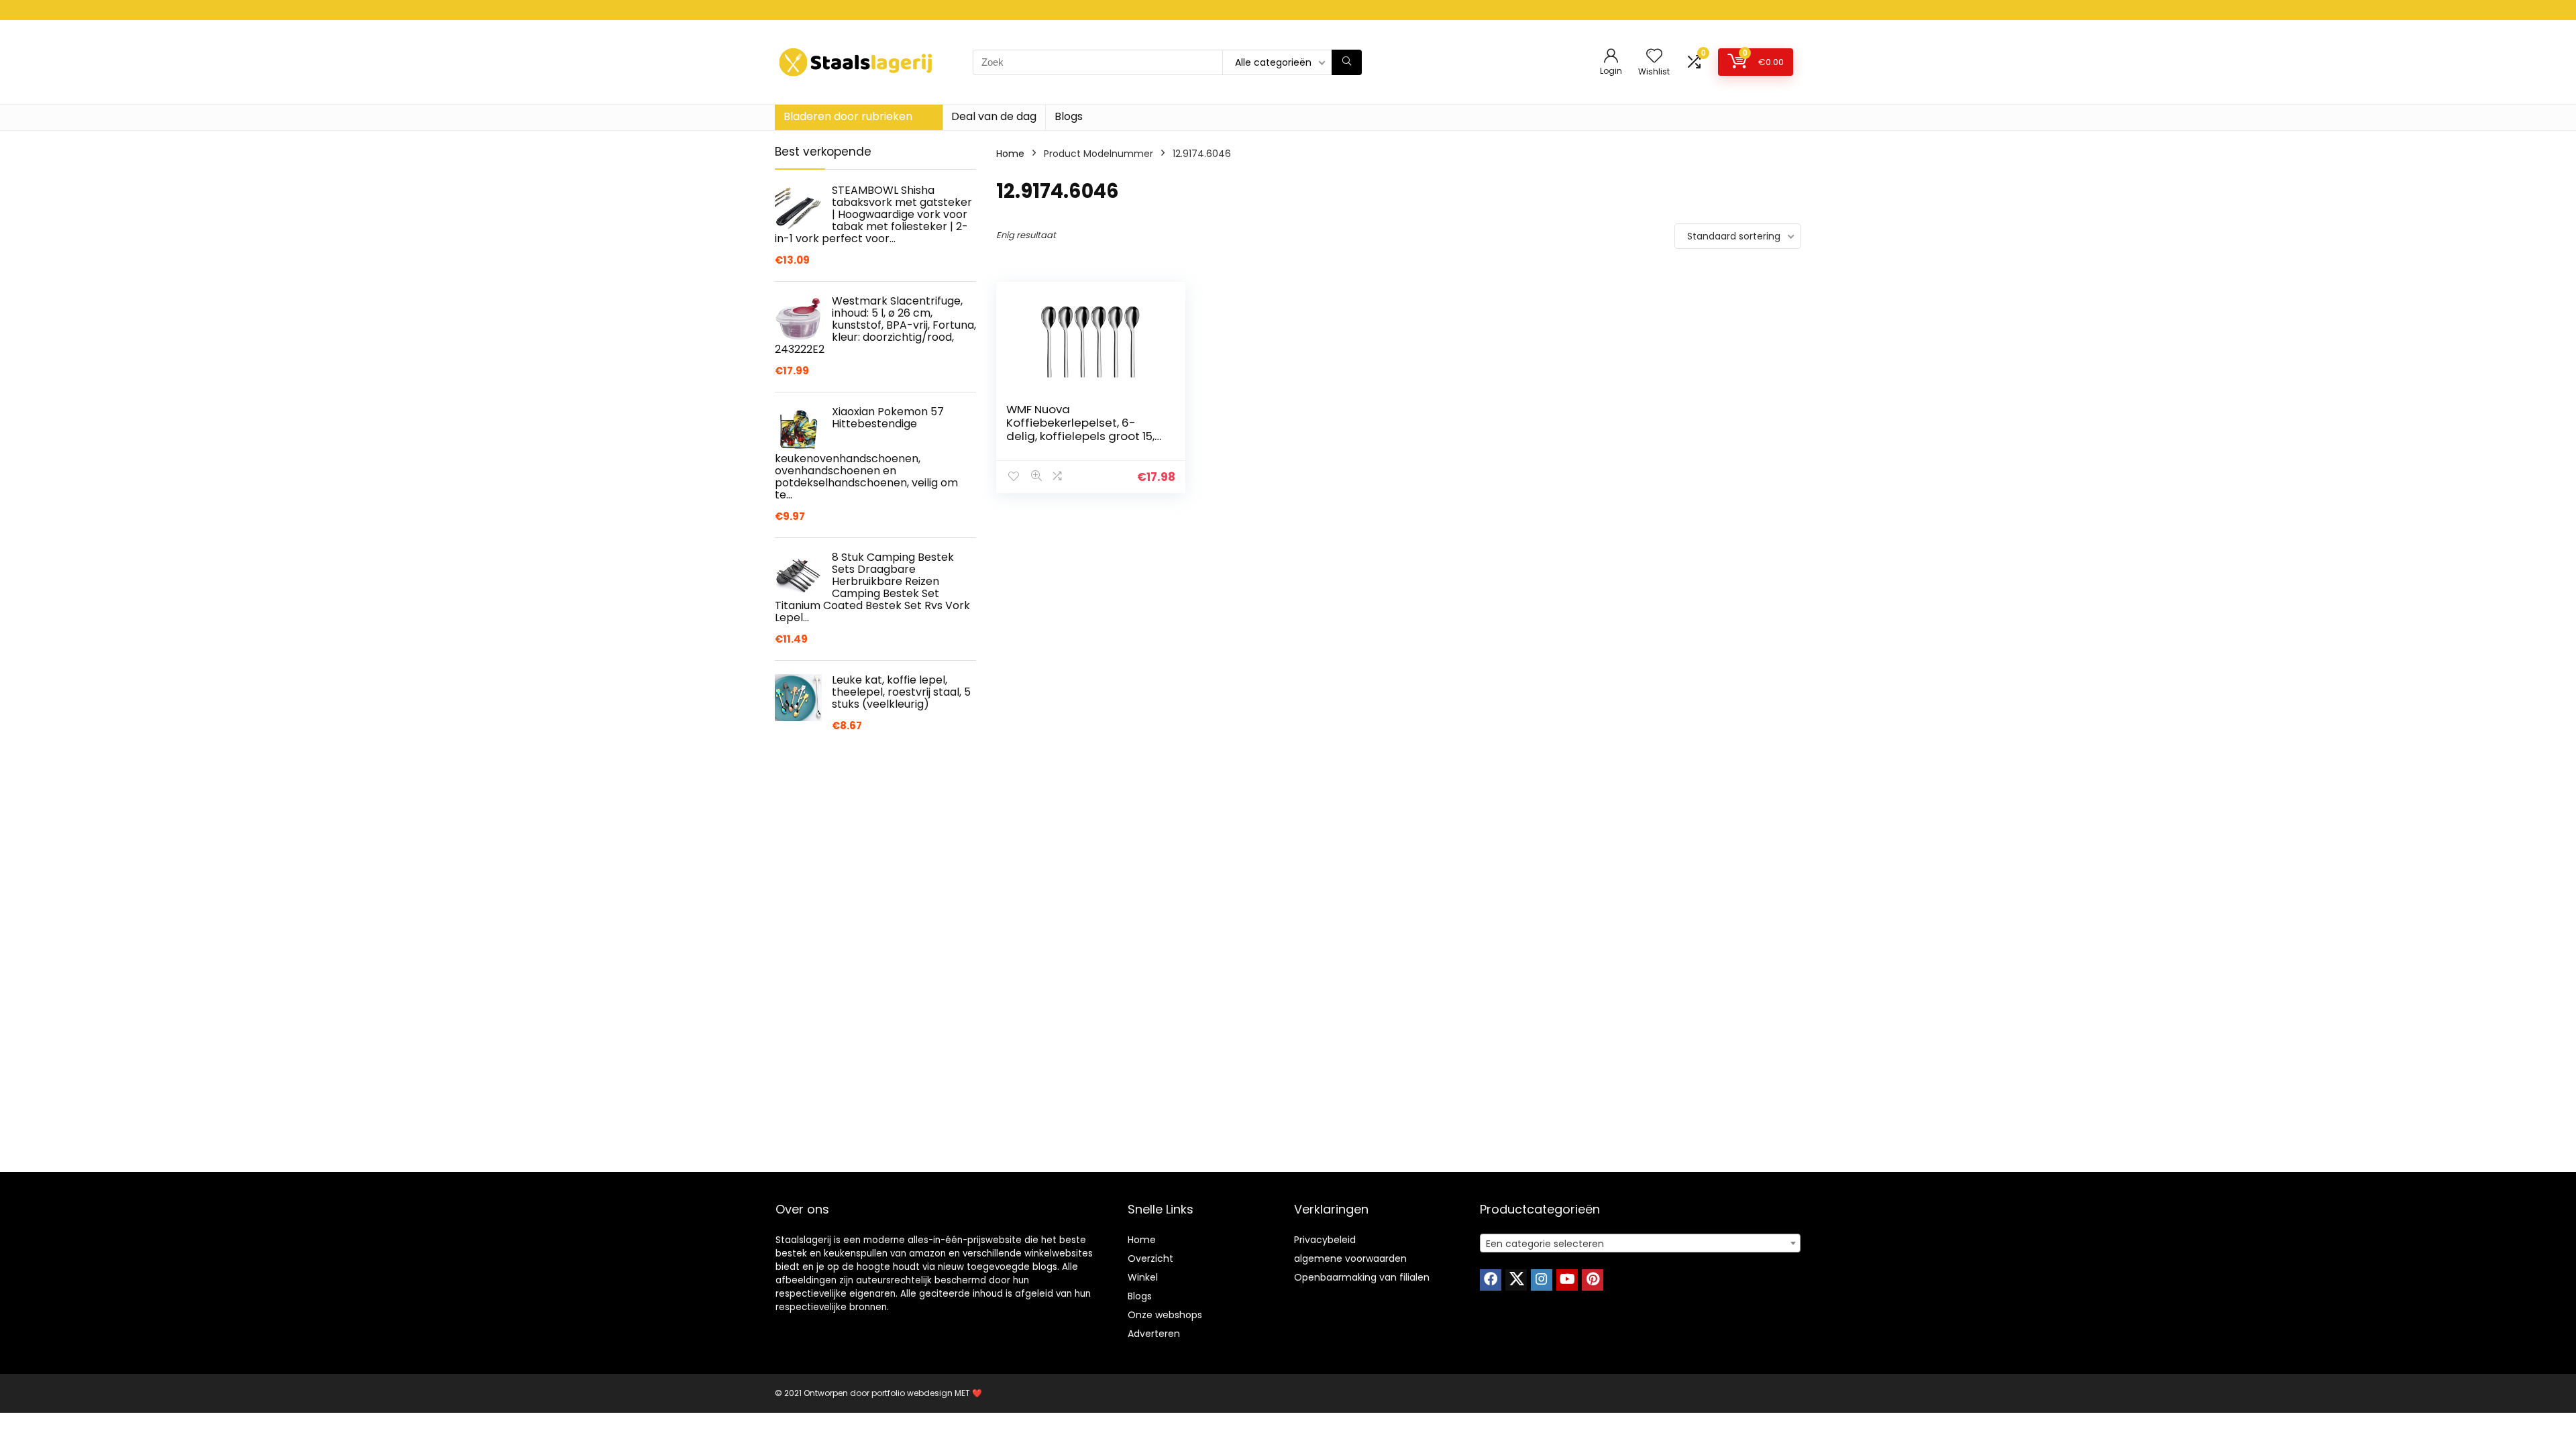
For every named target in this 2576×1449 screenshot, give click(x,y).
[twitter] (1516, 1280)
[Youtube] (1567, 1280)
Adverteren (1154, 1334)
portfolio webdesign (912, 1393)
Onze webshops (1165, 1315)
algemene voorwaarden (1350, 1258)
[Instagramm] (1542, 1280)
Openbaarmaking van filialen (1362, 1277)
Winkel (1143, 1277)
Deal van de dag (994, 116)
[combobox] (1640, 1243)
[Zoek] (1347, 62)
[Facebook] (1491, 1280)
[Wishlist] (1654, 57)
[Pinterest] (1593, 1280)
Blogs (1069, 116)
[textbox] (1640, 1244)
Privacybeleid (1325, 1240)
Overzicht (1150, 1258)
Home (1010, 154)
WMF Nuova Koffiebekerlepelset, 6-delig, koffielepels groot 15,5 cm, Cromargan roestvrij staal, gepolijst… (1084, 436)
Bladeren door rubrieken (848, 116)
